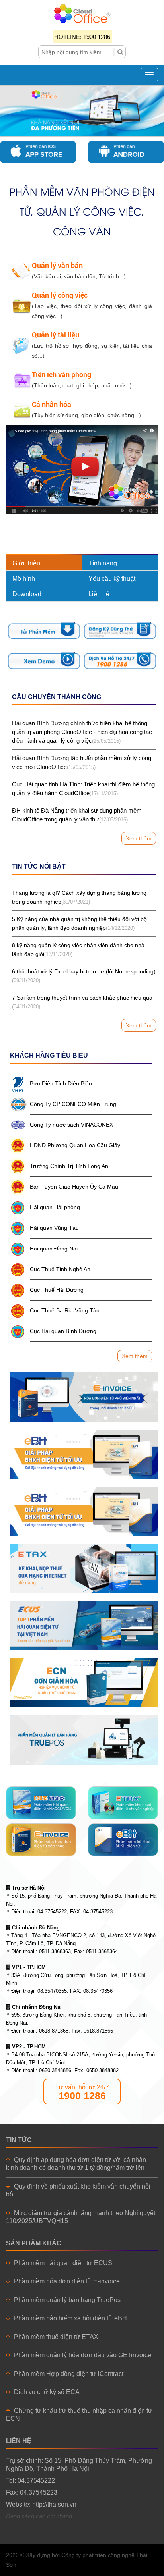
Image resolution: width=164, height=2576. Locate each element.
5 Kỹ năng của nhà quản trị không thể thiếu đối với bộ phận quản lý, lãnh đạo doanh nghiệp (79, 923)
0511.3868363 (55, 1951)
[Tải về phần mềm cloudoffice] (44, 631)
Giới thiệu (26, 563)
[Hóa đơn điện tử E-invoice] (84, 1397)
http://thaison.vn (54, 2504)
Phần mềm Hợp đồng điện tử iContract (69, 2374)
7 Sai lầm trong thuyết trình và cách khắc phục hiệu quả (82, 1002)
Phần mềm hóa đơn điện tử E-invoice (67, 2281)
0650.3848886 (55, 2070)
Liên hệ (99, 594)
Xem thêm (139, 838)
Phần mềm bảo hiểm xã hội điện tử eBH (70, 2318)
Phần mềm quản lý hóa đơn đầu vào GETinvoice (83, 2355)
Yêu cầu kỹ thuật (112, 579)
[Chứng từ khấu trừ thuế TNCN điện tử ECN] (84, 1683)
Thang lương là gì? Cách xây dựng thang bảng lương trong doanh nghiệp (79, 897)
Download (27, 594)
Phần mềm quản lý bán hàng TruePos (67, 2300)
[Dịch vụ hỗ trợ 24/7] (120, 660)
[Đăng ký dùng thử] (120, 631)
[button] (13, 111)
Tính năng (103, 563)
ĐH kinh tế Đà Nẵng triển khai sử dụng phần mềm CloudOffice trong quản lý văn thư (77, 815)
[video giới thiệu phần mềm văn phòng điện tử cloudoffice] (82, 469)
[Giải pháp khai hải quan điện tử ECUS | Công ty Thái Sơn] (84, 1626)
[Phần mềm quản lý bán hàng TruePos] (84, 1740)
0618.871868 (54, 2031)
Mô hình (24, 579)
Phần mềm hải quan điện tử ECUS (63, 2263)
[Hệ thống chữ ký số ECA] (84, 1511)
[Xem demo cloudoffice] (44, 660)
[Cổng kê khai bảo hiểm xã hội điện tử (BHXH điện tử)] (84, 1454)
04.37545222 (52, 1912)
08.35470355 (52, 1991)
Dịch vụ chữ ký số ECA (47, 2392)
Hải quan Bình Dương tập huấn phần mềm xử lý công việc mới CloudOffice (82, 762)
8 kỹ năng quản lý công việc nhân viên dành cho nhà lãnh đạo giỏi (78, 950)
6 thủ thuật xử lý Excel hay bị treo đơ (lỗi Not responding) (84, 976)
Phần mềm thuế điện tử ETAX (56, 2337)
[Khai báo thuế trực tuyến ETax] (84, 1568)
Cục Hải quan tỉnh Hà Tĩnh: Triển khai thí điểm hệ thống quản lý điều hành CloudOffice (83, 789)
